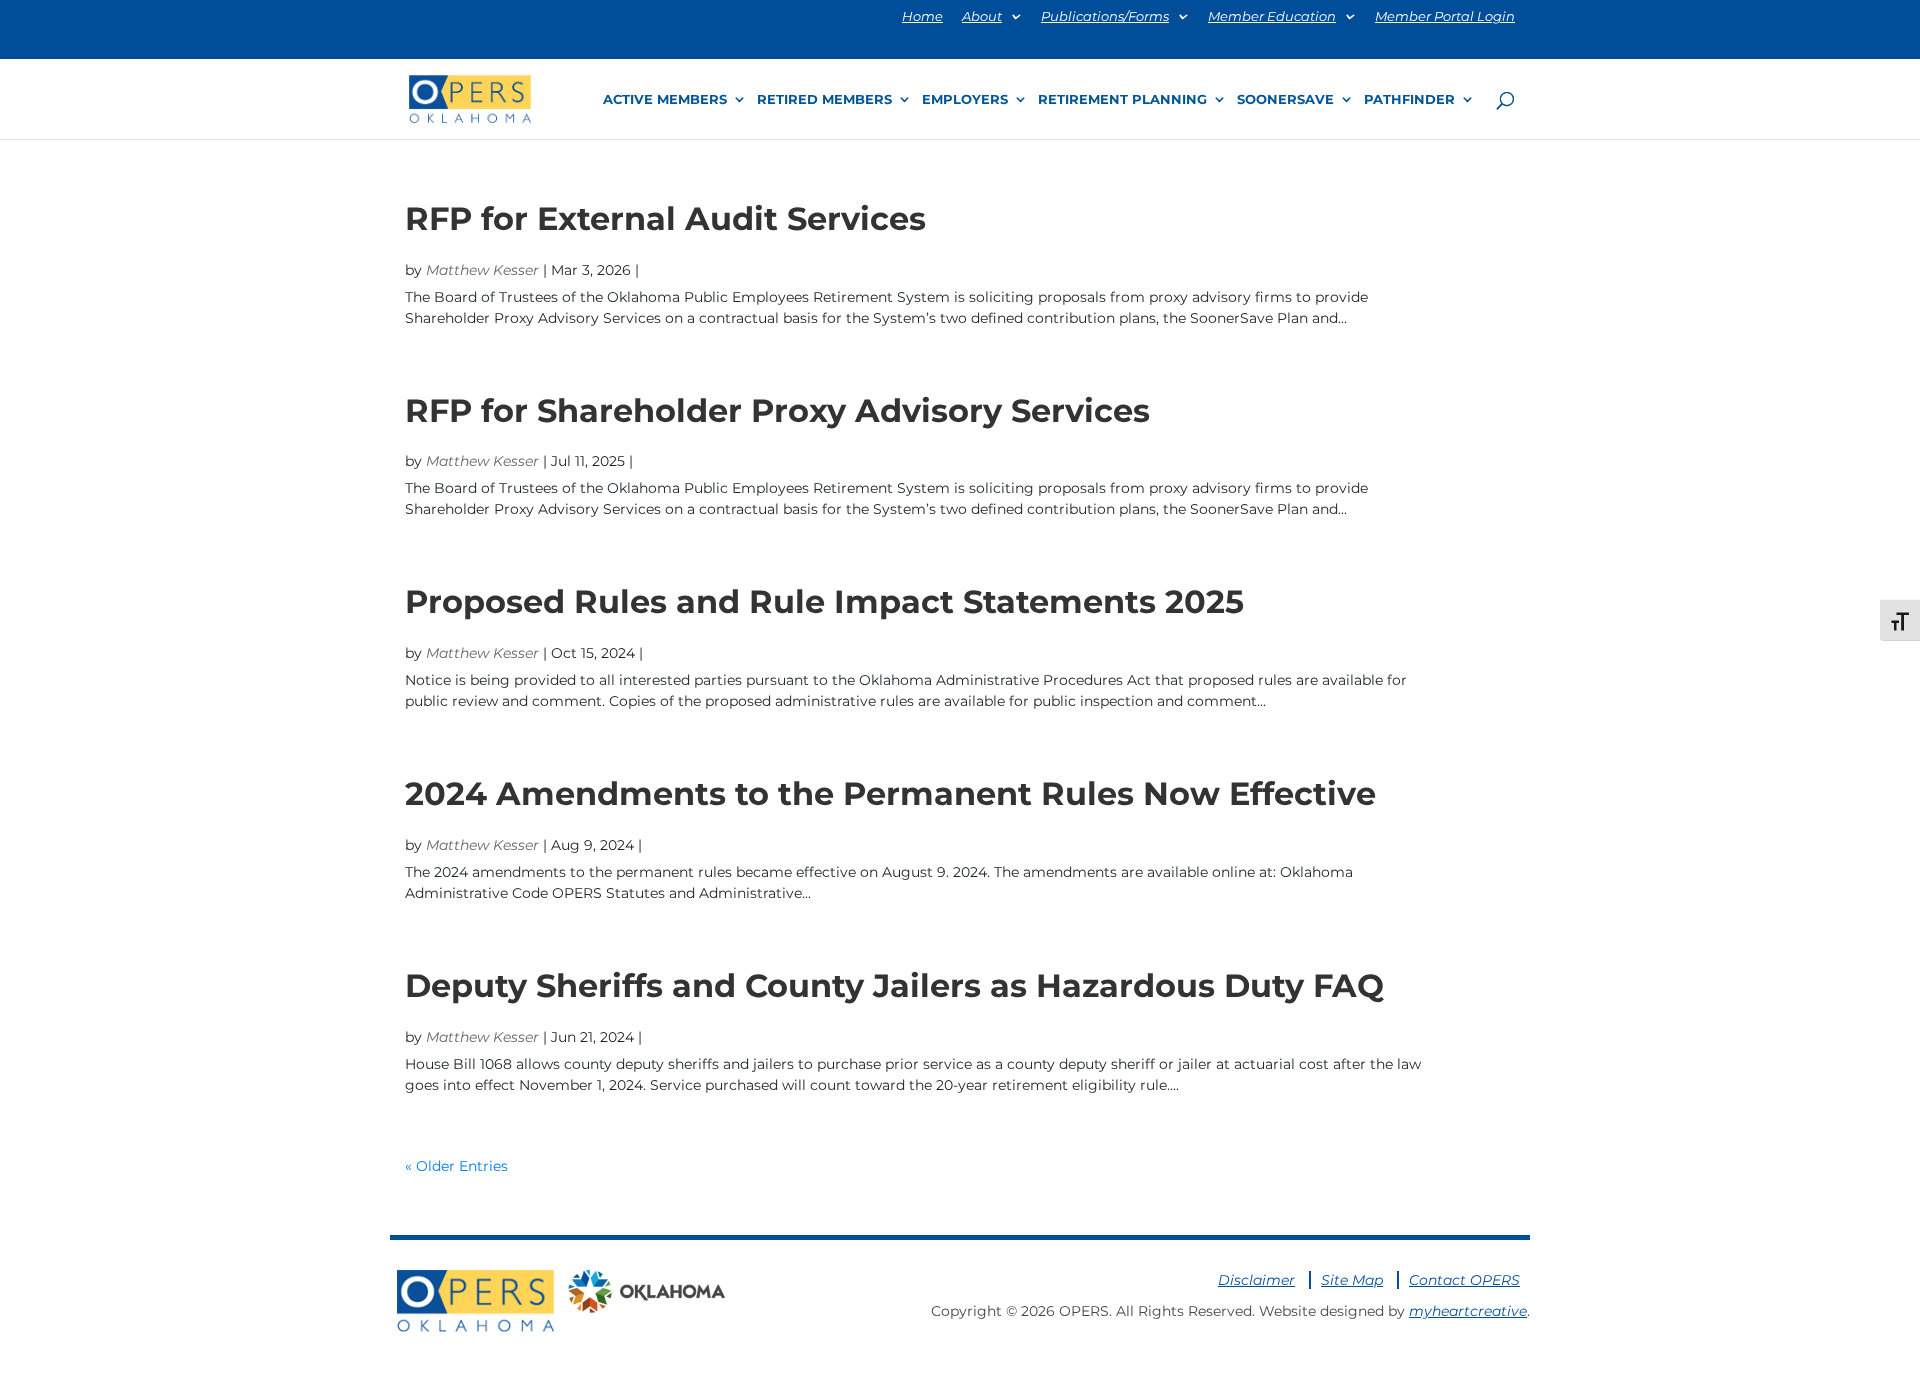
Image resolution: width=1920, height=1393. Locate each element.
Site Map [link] (1352, 1280)
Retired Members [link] (824, 99)
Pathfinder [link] (1409, 99)
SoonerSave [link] (1285, 99)
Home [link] (922, 17)
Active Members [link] (665, 99)
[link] (470, 97)
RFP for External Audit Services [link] (665, 218)
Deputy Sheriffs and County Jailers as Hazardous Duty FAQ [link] (894, 985)
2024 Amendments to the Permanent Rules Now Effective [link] (890, 793)
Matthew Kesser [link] (482, 270)
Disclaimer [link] (1256, 1280)
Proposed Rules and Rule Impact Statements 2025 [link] (824, 601)
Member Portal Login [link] (1445, 17)
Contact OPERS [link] (1464, 1280)
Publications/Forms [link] (1105, 17)
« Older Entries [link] (456, 1166)
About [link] (982, 17)
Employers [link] (965, 99)
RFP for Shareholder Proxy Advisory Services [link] (777, 410)
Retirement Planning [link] (1122, 99)
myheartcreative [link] (1468, 1311)
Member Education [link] (1272, 17)
